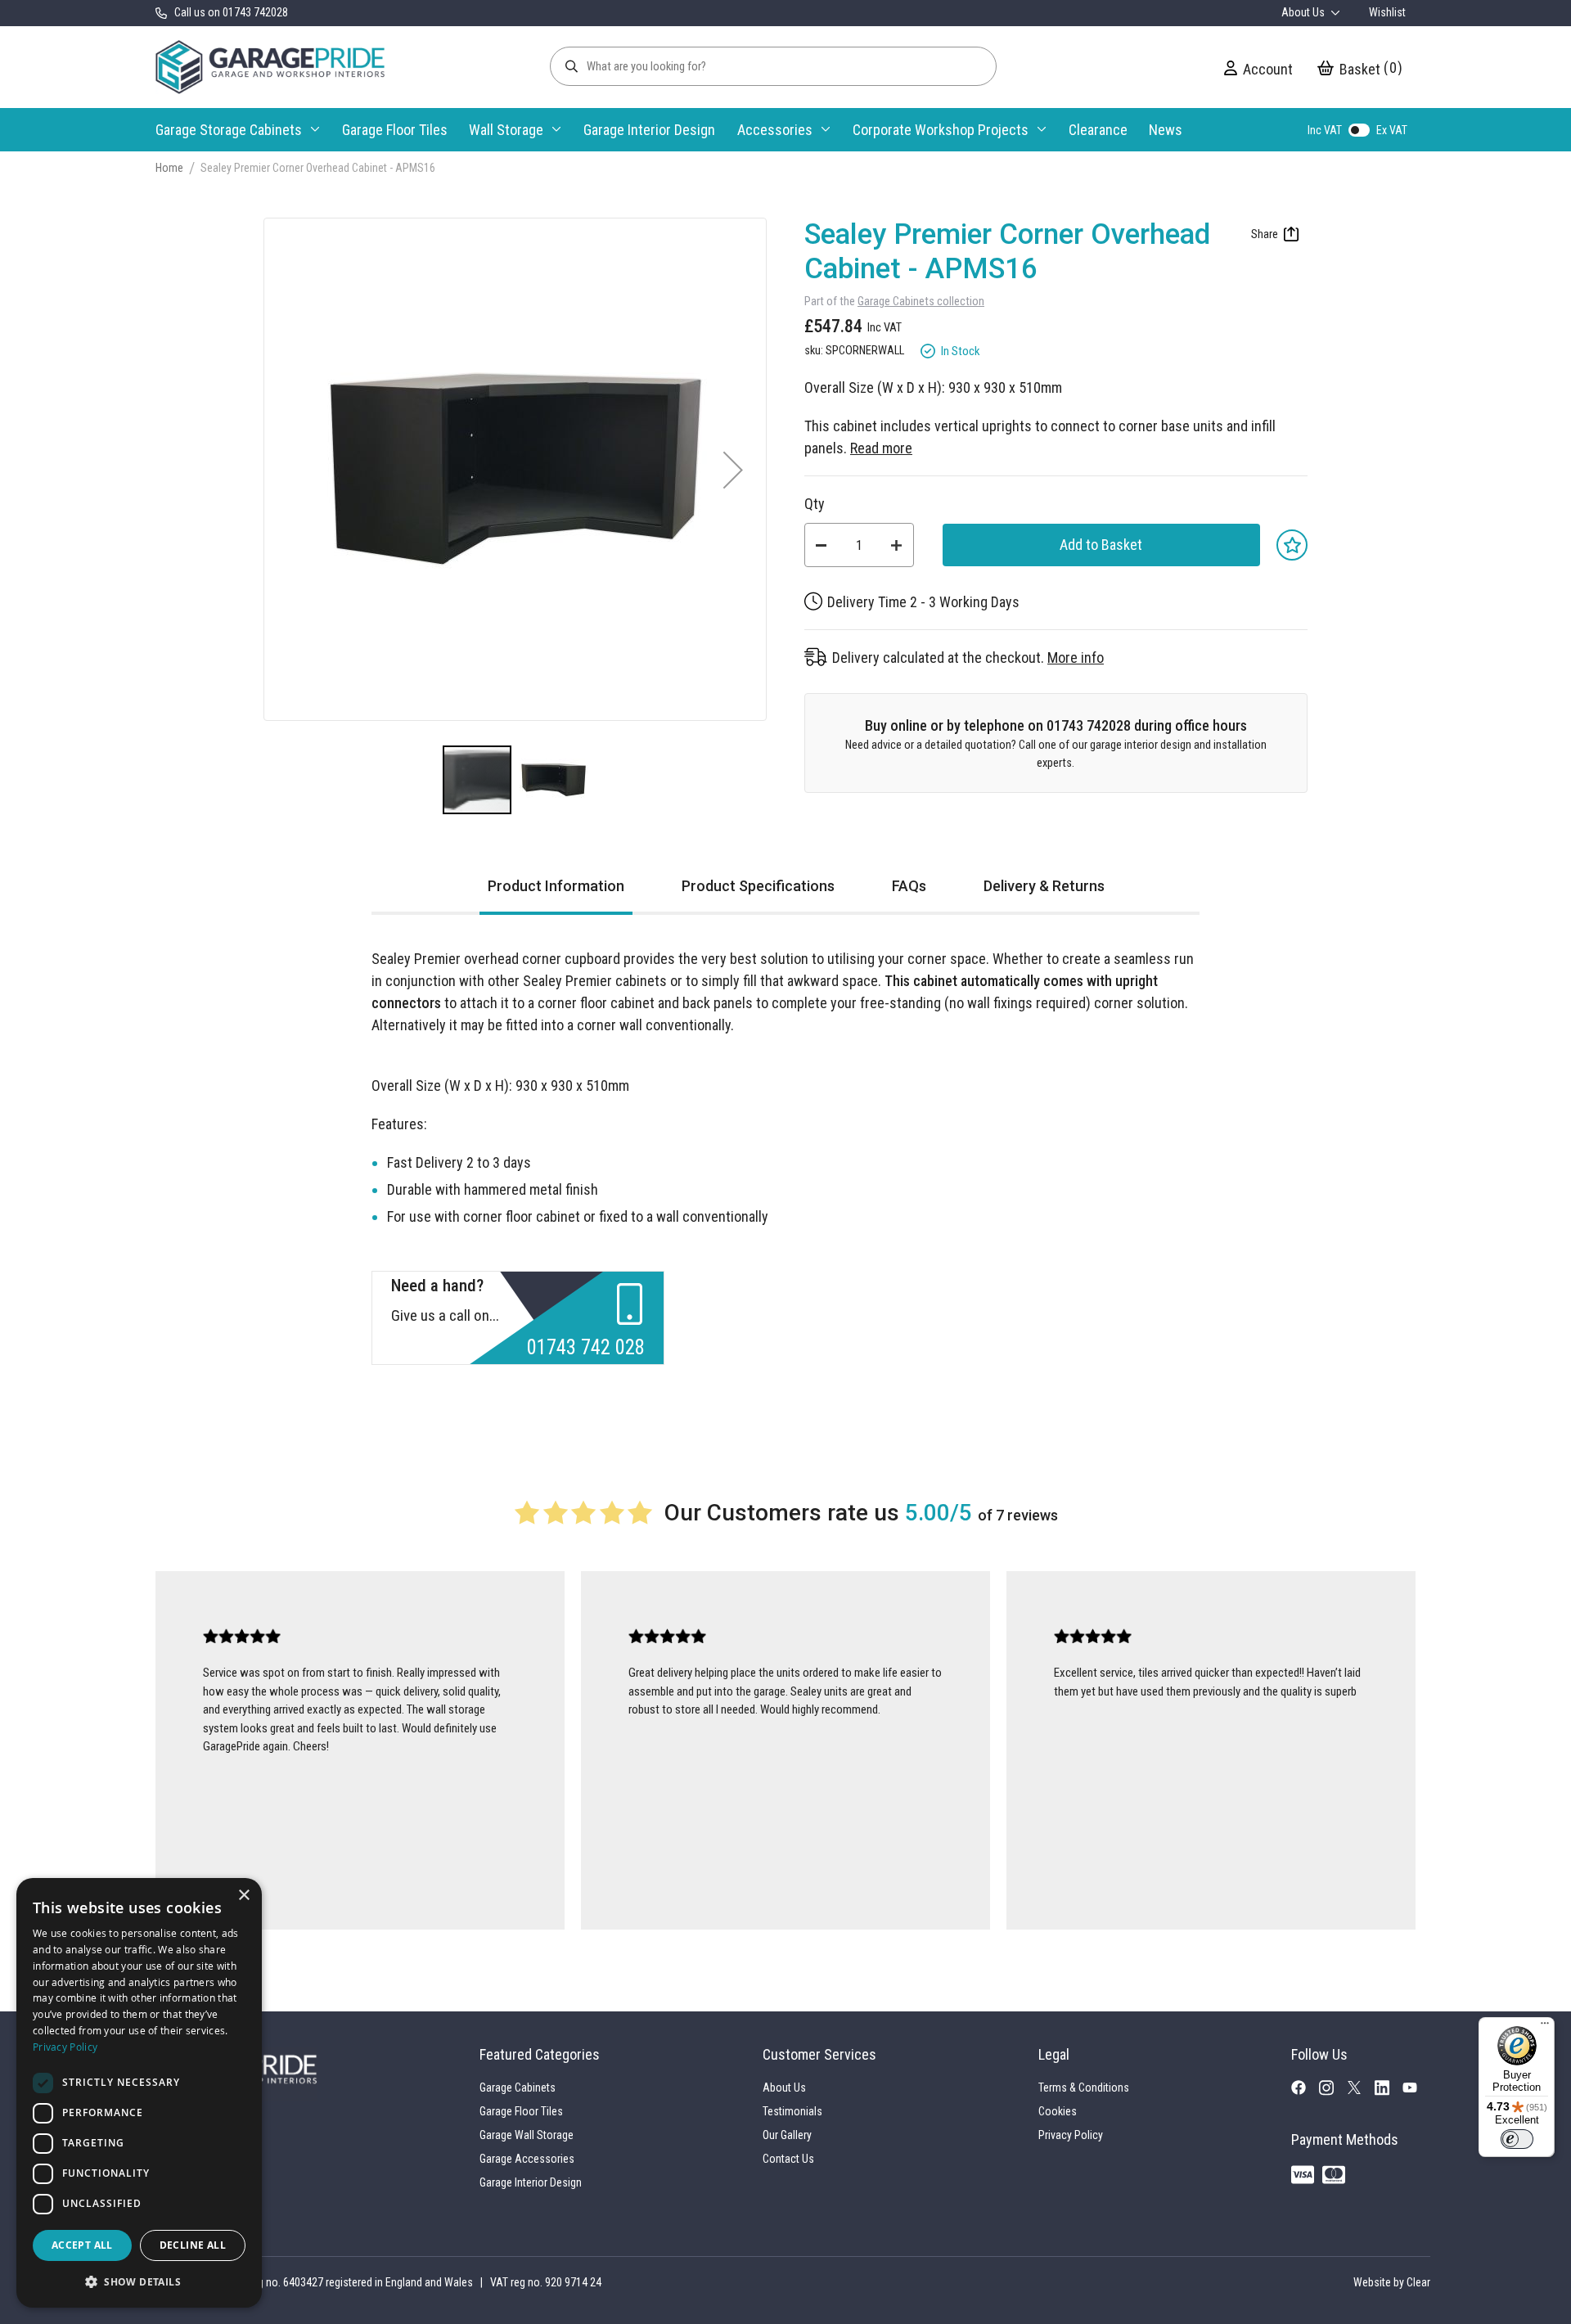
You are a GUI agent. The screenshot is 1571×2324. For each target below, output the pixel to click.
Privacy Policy (1071, 2135)
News (1166, 130)
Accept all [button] (82, 2245)
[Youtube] (1416, 2090)
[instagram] (1333, 2092)
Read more (881, 448)
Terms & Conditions (1084, 2088)
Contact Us (788, 2159)
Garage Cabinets (518, 2088)
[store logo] (270, 67)
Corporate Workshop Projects (941, 130)
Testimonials (792, 2111)
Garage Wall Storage (527, 2135)
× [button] (243, 1896)
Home (169, 168)
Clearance (1098, 130)
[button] (733, 469)
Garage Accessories (527, 2159)
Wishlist (1387, 12)
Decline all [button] (193, 2245)
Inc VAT (1325, 130)
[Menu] (1545, 2027)
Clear (1418, 2282)
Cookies (1058, 2111)
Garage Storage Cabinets (229, 130)
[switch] (1517, 2139)
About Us (1304, 12)
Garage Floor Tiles (395, 130)
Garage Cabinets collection (921, 302)
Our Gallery (787, 2135)
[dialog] (139, 2093)
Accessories (775, 130)
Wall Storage (506, 130)
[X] (1361, 2090)
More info (1076, 658)
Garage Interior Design (649, 130)
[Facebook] (1305, 2091)
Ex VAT (1392, 130)
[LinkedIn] (1389, 2092)
